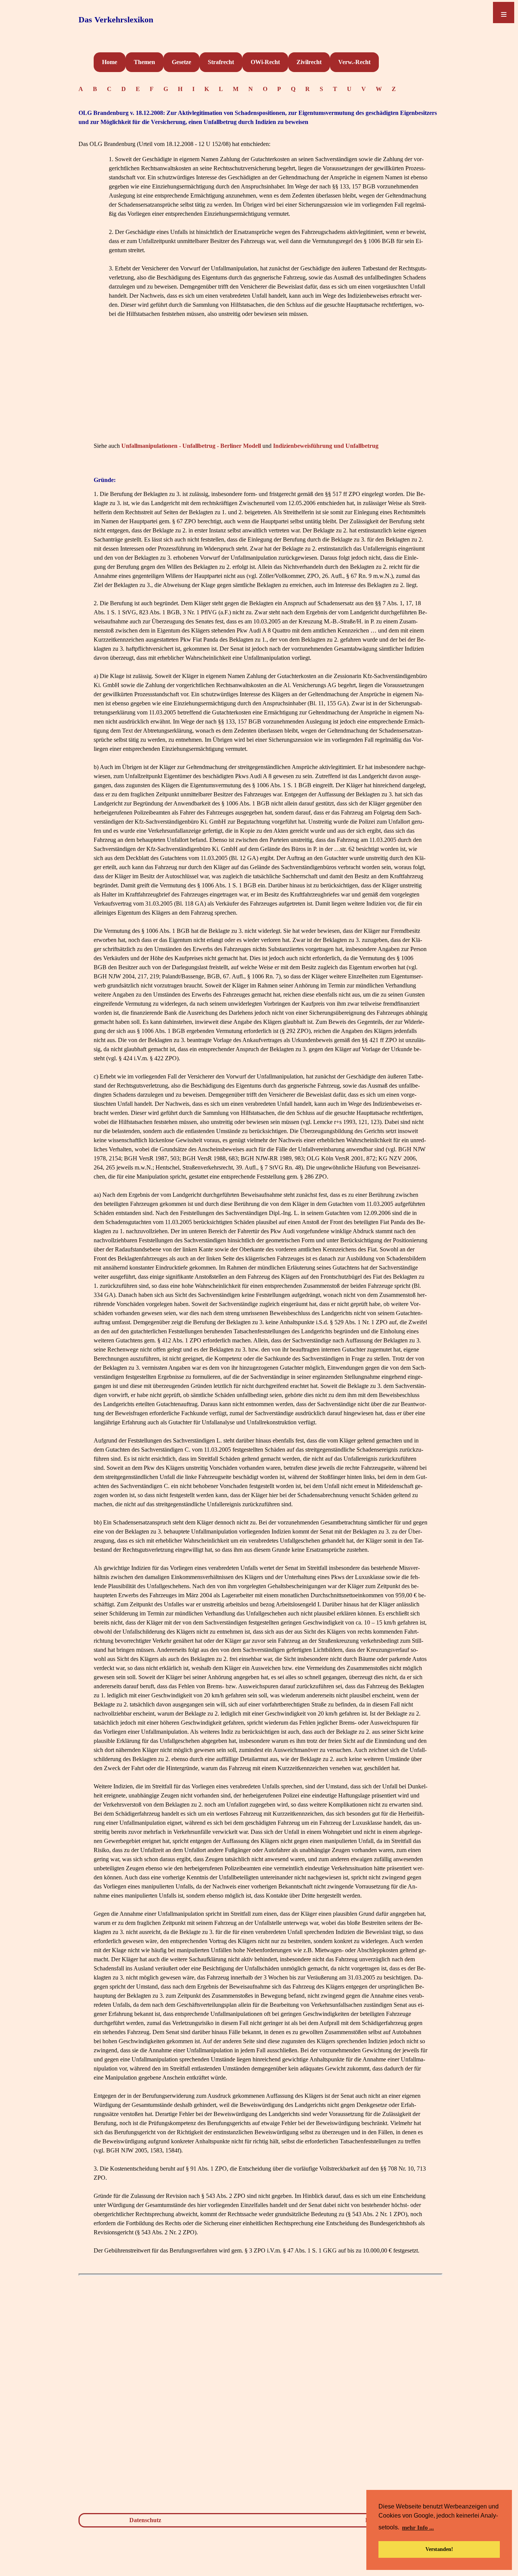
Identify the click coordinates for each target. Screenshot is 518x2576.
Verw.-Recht (354, 62)
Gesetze (181, 62)
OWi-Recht (265, 62)
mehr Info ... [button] (418, 2528)
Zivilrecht (309, 62)
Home (110, 62)
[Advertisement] (261, 387)
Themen (144, 62)
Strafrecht (221, 62)
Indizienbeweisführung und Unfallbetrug (326, 446)
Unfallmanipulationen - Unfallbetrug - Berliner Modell (191, 446)
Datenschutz (145, 2520)
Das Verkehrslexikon (116, 20)
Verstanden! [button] (439, 2549)
